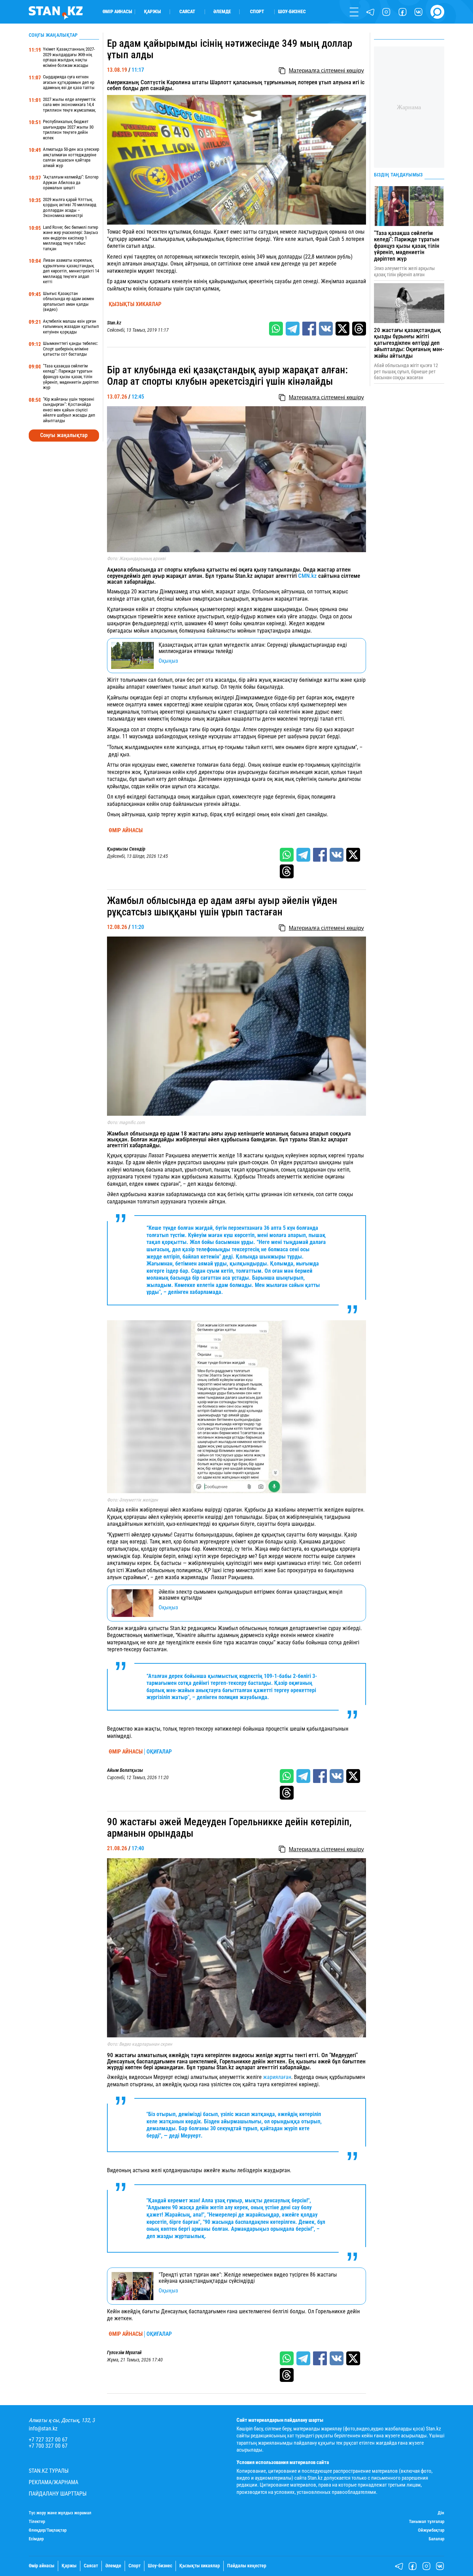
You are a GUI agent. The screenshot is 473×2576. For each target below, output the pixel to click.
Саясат (187, 12)
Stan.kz (114, 323)
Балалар (436, 2539)
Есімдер (36, 2539)
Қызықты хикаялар (135, 304)
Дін (441, 2513)
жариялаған (277, 2077)
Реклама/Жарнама (53, 2482)
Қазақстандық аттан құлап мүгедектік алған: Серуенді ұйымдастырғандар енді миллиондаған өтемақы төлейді (253, 648)
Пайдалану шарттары (58, 2494)
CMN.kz (307, 576)
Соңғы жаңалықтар (64, 435)
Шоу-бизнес (292, 12)
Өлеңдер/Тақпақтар (48, 2530)
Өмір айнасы (117, 12)
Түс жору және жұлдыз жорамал (60, 2513)
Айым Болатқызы (125, 1770)
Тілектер (37, 2522)
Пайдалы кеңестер (247, 2566)
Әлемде (222, 12)
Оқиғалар (159, 1752)
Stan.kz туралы (49, 2471)
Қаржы (153, 12)
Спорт (257, 12)
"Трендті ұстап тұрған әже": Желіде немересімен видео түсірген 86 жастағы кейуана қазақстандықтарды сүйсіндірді (248, 2278)
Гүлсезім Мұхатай (124, 2353)
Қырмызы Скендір (126, 849)
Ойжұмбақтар (431, 2530)
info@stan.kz (43, 2429)
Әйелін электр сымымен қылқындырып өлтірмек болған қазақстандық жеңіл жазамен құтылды (251, 1595)
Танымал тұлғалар (427, 2522)
